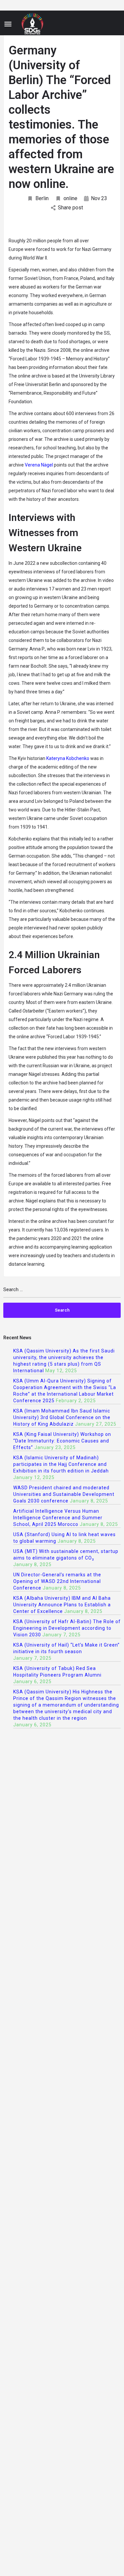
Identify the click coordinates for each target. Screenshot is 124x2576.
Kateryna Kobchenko (68, 758)
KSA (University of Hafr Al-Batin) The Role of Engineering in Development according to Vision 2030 (67, 1628)
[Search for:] (62, 1292)
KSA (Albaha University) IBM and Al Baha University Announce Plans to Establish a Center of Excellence (62, 1605)
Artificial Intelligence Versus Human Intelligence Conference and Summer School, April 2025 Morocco (58, 1518)
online (70, 198)
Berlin (42, 198)
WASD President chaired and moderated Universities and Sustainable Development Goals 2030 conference (64, 1494)
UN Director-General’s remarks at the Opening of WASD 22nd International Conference (57, 1581)
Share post (70, 208)
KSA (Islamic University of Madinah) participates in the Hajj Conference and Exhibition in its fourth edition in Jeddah (61, 1464)
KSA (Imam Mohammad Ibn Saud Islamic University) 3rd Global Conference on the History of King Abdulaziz (62, 1417)
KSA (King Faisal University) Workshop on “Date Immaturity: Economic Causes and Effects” (62, 1441)
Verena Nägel (39, 465)
